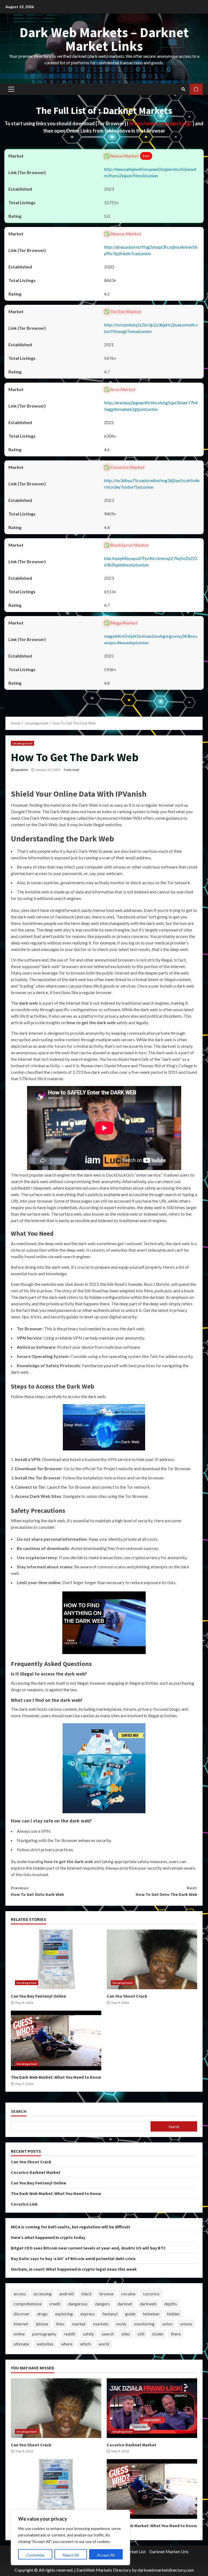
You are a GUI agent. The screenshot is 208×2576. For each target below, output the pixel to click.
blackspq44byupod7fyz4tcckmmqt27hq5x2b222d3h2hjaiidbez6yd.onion (151, 561)
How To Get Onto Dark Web (37, 1891)
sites (126, 2334)
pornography (44, 2334)
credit (55, 2304)
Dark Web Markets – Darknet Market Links (104, 39)
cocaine (128, 2294)
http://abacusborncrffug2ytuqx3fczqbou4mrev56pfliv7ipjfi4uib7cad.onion (151, 250)
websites (45, 2344)
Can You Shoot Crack (152, 1959)
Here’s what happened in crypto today (48, 2237)
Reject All (71, 2555)
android (66, 2294)
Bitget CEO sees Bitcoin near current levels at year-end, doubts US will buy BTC (88, 2248)
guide (130, 2314)
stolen (158, 2334)
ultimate (21, 2344)
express (88, 2314)
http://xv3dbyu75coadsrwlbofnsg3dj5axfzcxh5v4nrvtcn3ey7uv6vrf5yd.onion (152, 484)
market (79, 2324)
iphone (42, 2324)
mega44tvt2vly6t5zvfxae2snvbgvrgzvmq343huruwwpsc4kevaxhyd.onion (151, 639)
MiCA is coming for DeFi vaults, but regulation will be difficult (71, 2227)
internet (21, 2324)
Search (19, 2111)
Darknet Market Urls (169, 2551)
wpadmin (21, 770)
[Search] (183, 89)
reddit (70, 2334)
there (176, 2334)
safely (88, 2334)
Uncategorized (22, 743)
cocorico (151, 2294)
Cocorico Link (24, 2204)
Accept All (106, 2555)
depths (170, 2304)
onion (167, 2324)
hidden (173, 2314)
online (19, 2334)
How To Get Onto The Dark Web (166, 1891)
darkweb (148, 2304)
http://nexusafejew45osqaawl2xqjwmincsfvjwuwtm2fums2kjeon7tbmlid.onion (150, 172)
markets (101, 2324)
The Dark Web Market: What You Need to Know (56, 2040)
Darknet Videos (196, 89)
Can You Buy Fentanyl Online (56, 1959)
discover (22, 2314)
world (104, 2344)
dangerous (78, 2304)
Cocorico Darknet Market (36, 2172)
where (67, 2344)
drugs (42, 2314)
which (85, 2344)
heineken (151, 2314)
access (20, 2294)
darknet (125, 2304)
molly (121, 2324)
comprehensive (28, 2304)
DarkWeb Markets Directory (104, 2570)
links (60, 2324)
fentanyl (110, 2314)
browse (106, 2294)
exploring (64, 2314)
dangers (103, 2304)
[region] (70, 2537)
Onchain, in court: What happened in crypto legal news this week (74, 2269)
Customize (35, 2555)
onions (186, 2324)
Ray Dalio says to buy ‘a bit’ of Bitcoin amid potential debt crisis (73, 2258)
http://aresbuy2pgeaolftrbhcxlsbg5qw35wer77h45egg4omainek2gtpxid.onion (151, 406)
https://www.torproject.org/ (161, 123)
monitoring (144, 2324)
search (108, 2334)
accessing (43, 2294)
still (141, 2334)
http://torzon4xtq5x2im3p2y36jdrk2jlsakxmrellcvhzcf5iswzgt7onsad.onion (151, 328)
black (87, 2294)
